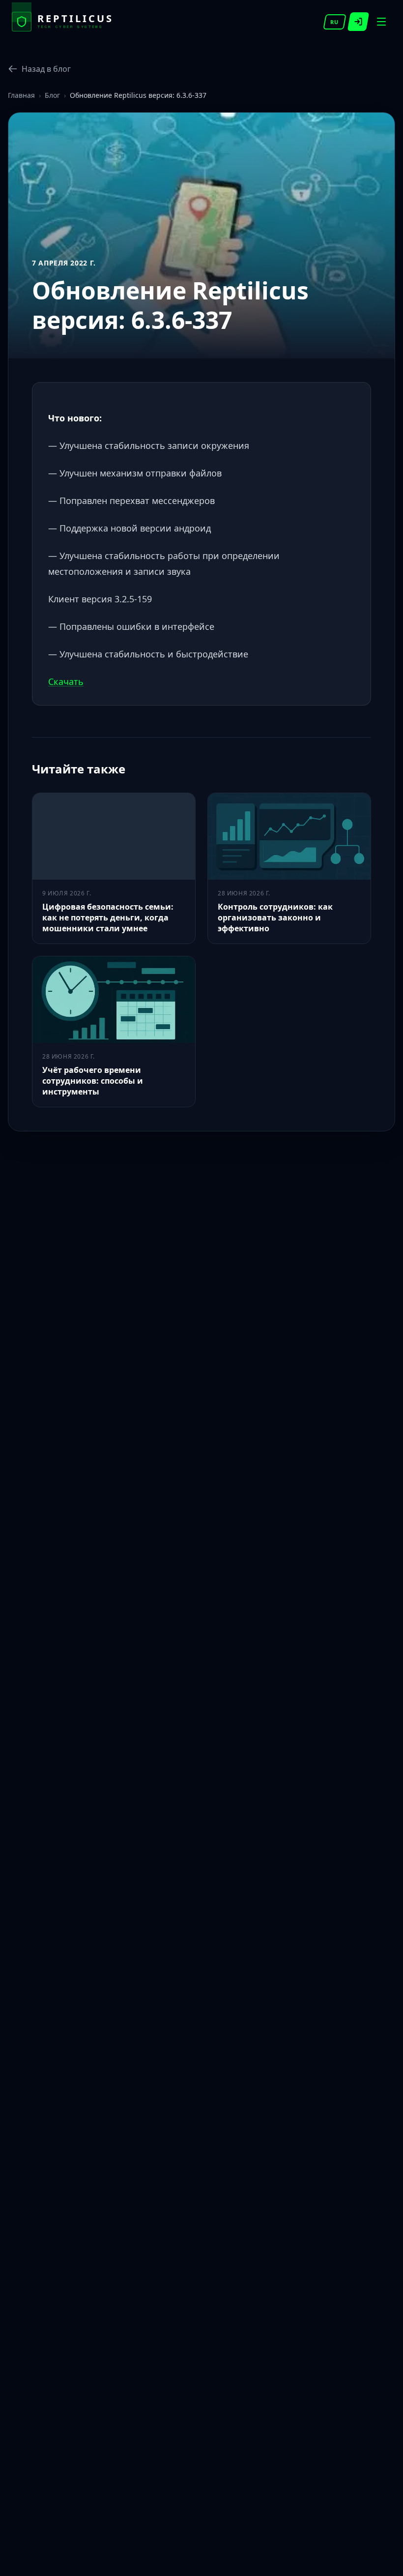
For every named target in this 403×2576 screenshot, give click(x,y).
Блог (52, 95)
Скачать (66, 681)
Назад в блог (46, 69)
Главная (21, 95)
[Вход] (359, 22)
